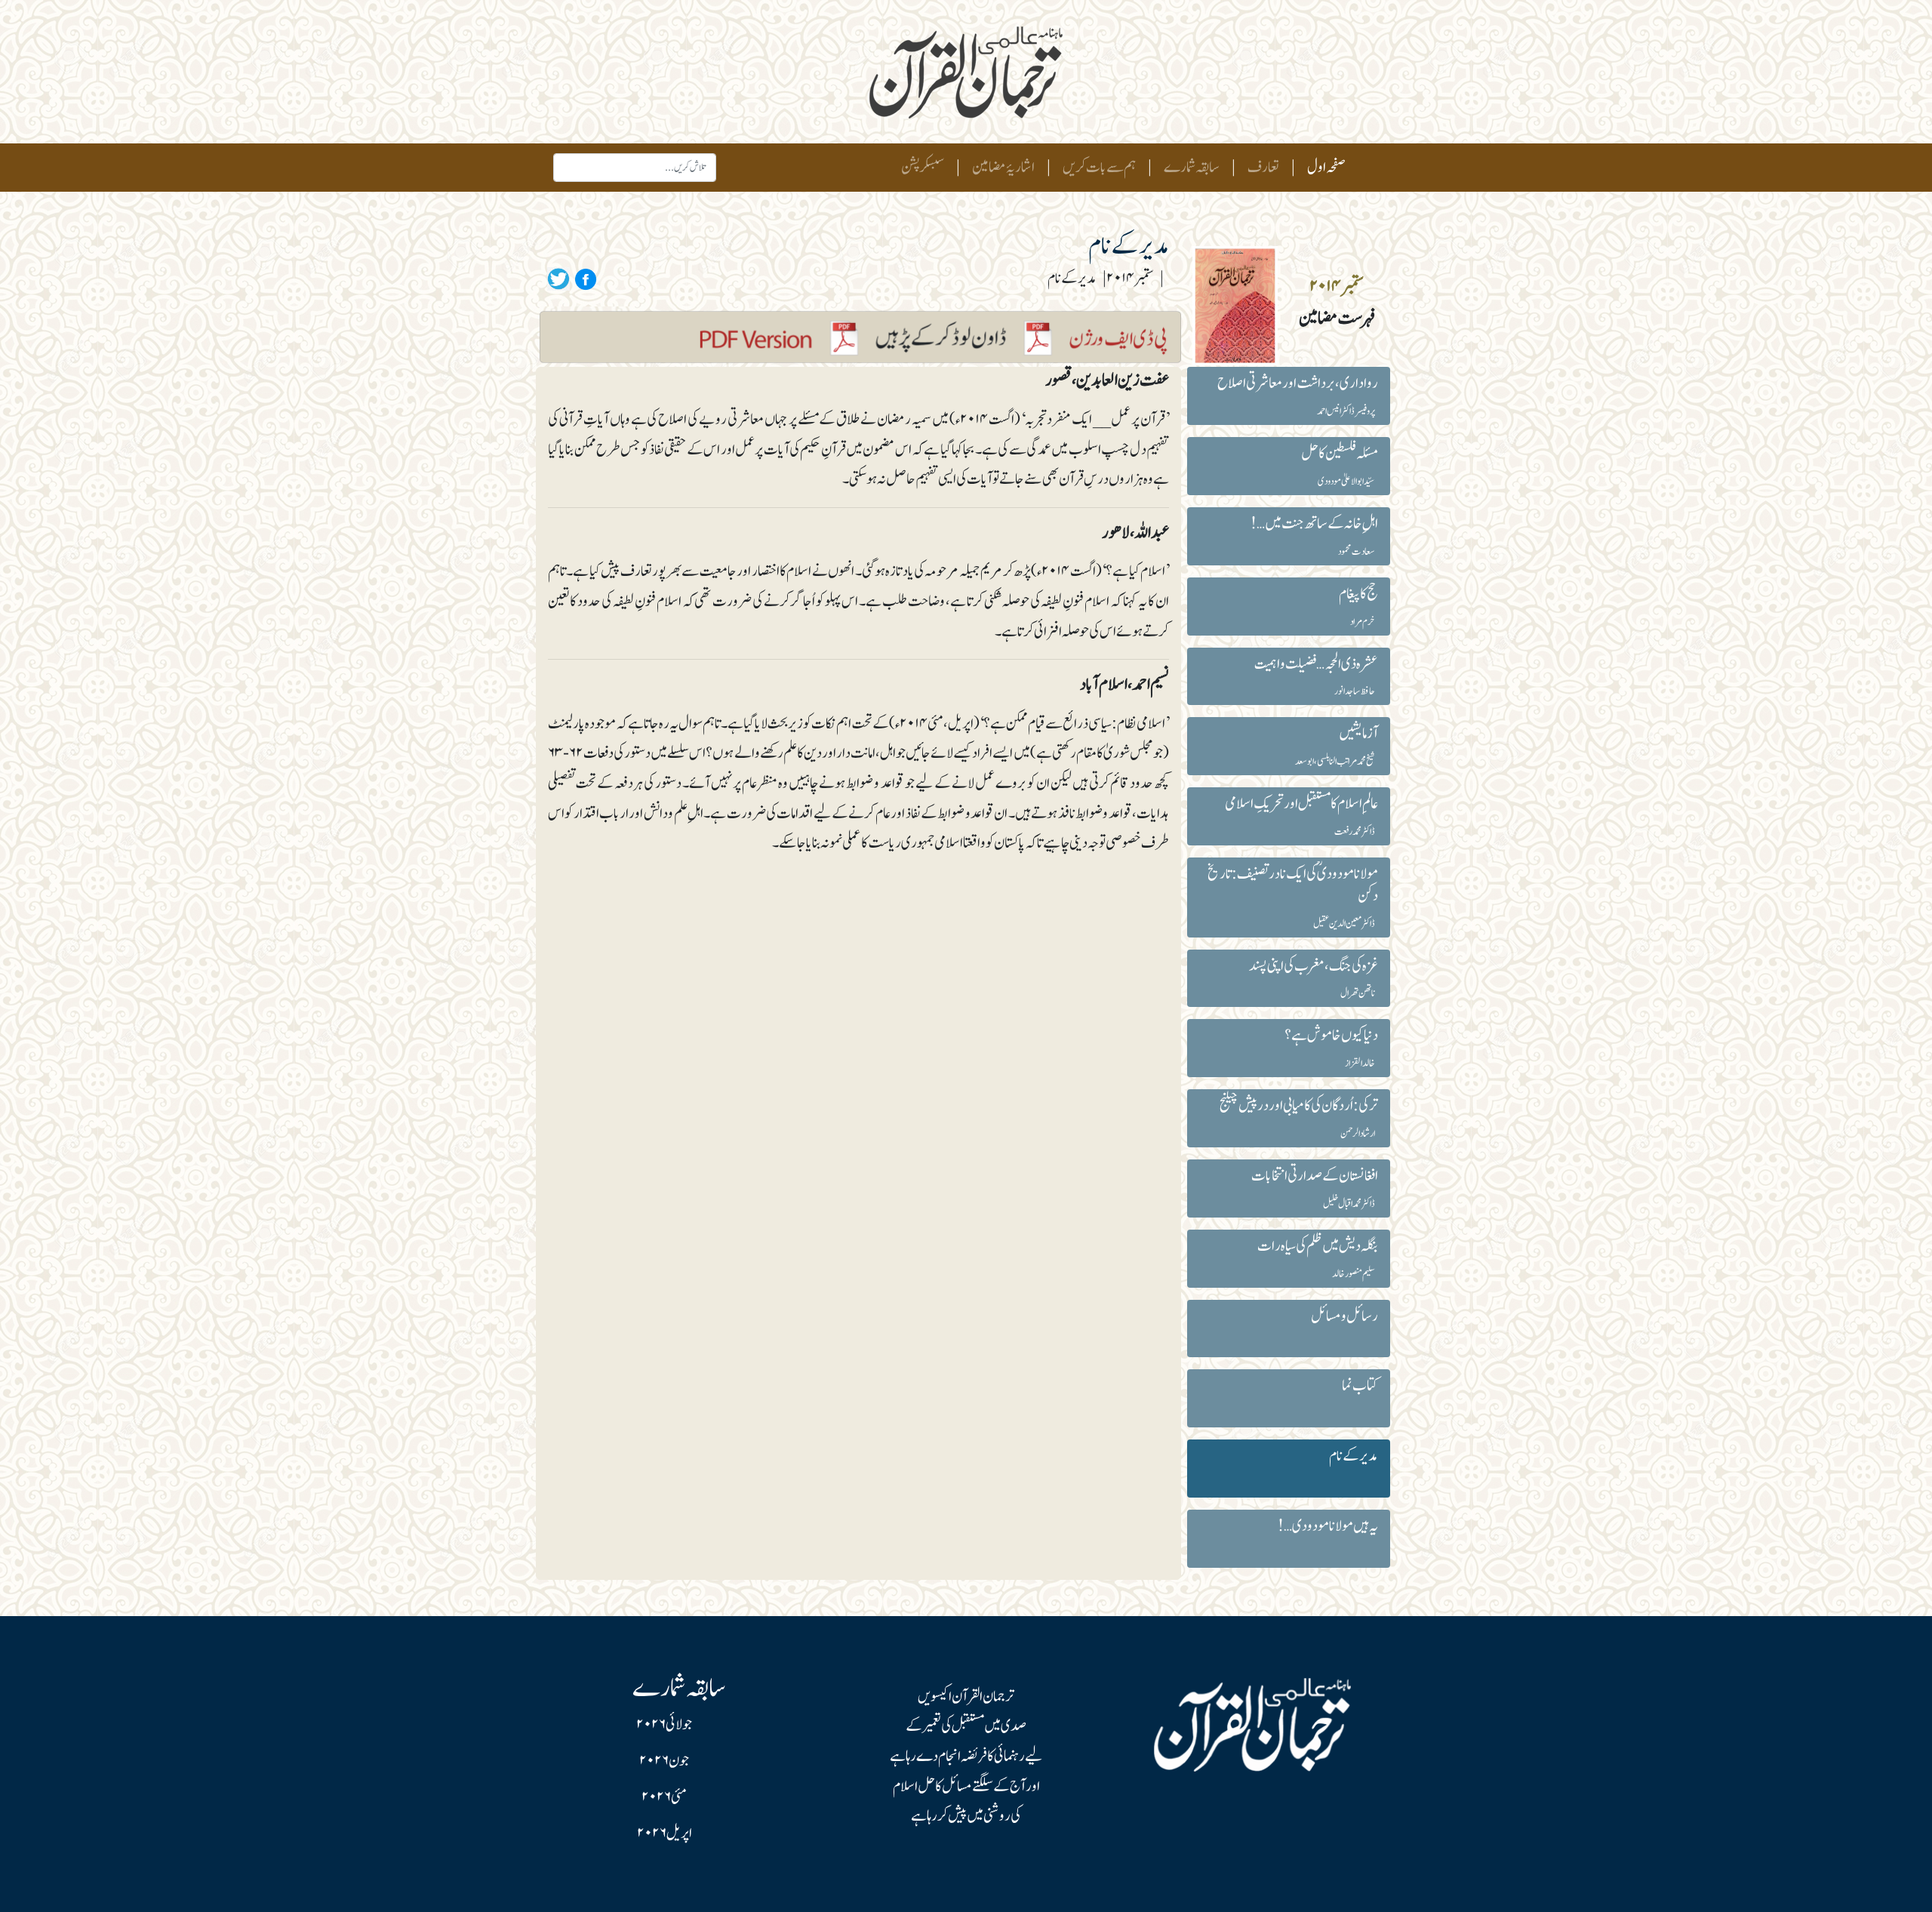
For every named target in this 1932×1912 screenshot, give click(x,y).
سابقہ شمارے (1192, 168)
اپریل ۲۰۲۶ (665, 1833)
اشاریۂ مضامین (1003, 168)
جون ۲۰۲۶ (664, 1761)
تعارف (1263, 168)
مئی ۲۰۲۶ (664, 1797)
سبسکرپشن (923, 168)
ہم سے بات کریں (1099, 168)
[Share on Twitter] (558, 279)
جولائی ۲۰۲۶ (664, 1725)
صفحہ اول (1323, 167)
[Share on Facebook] (583, 279)
